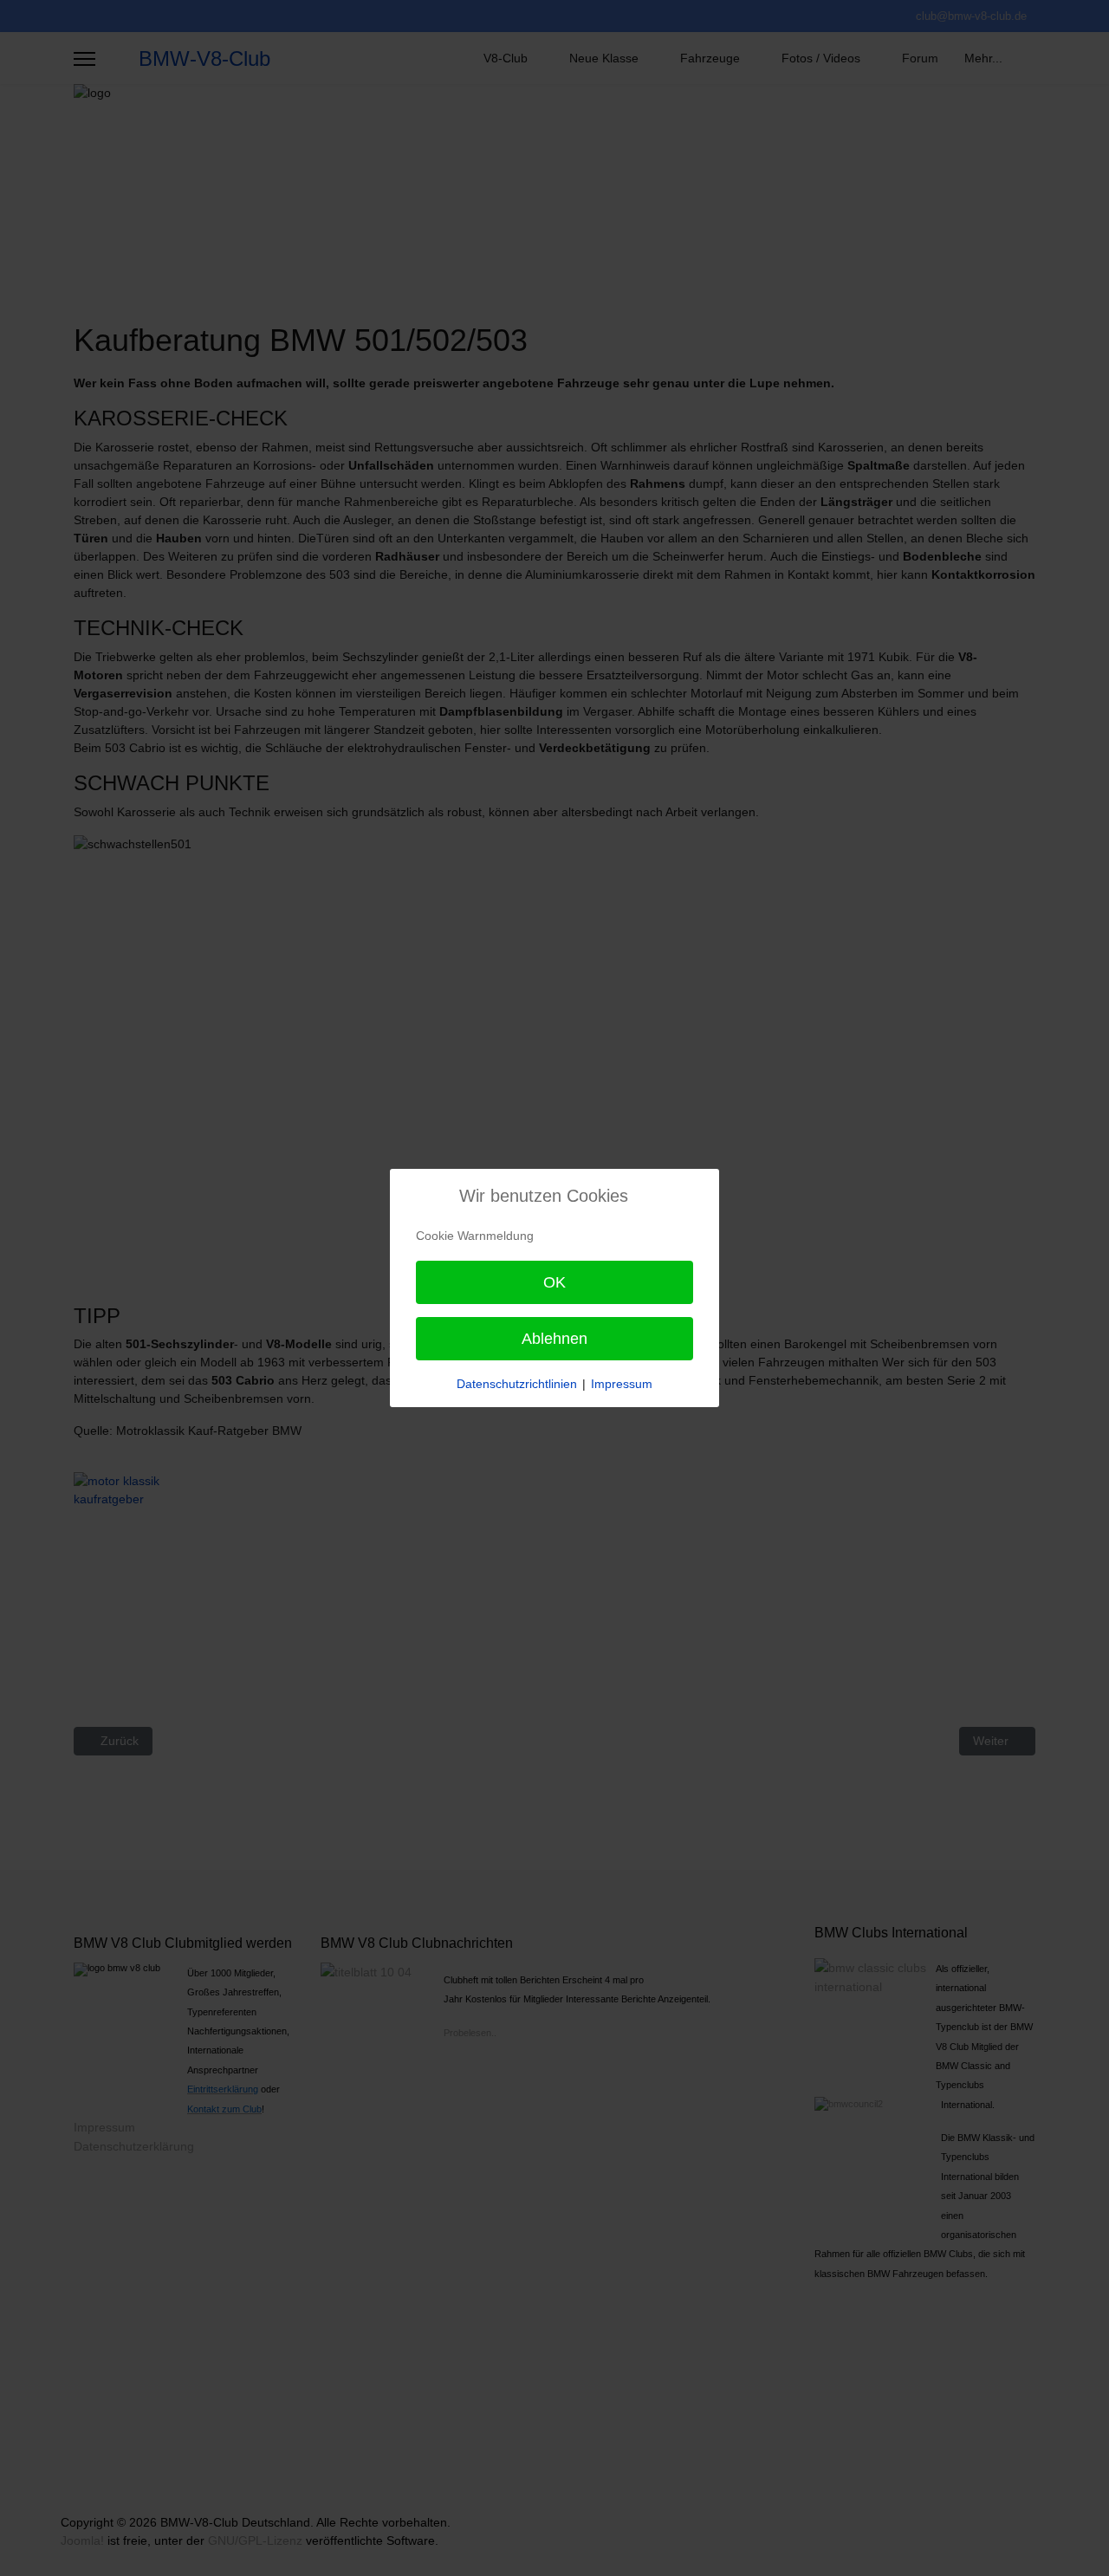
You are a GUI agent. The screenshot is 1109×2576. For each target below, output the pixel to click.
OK (554, 1282)
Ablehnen (554, 1339)
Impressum (622, 1384)
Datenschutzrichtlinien (517, 1384)
